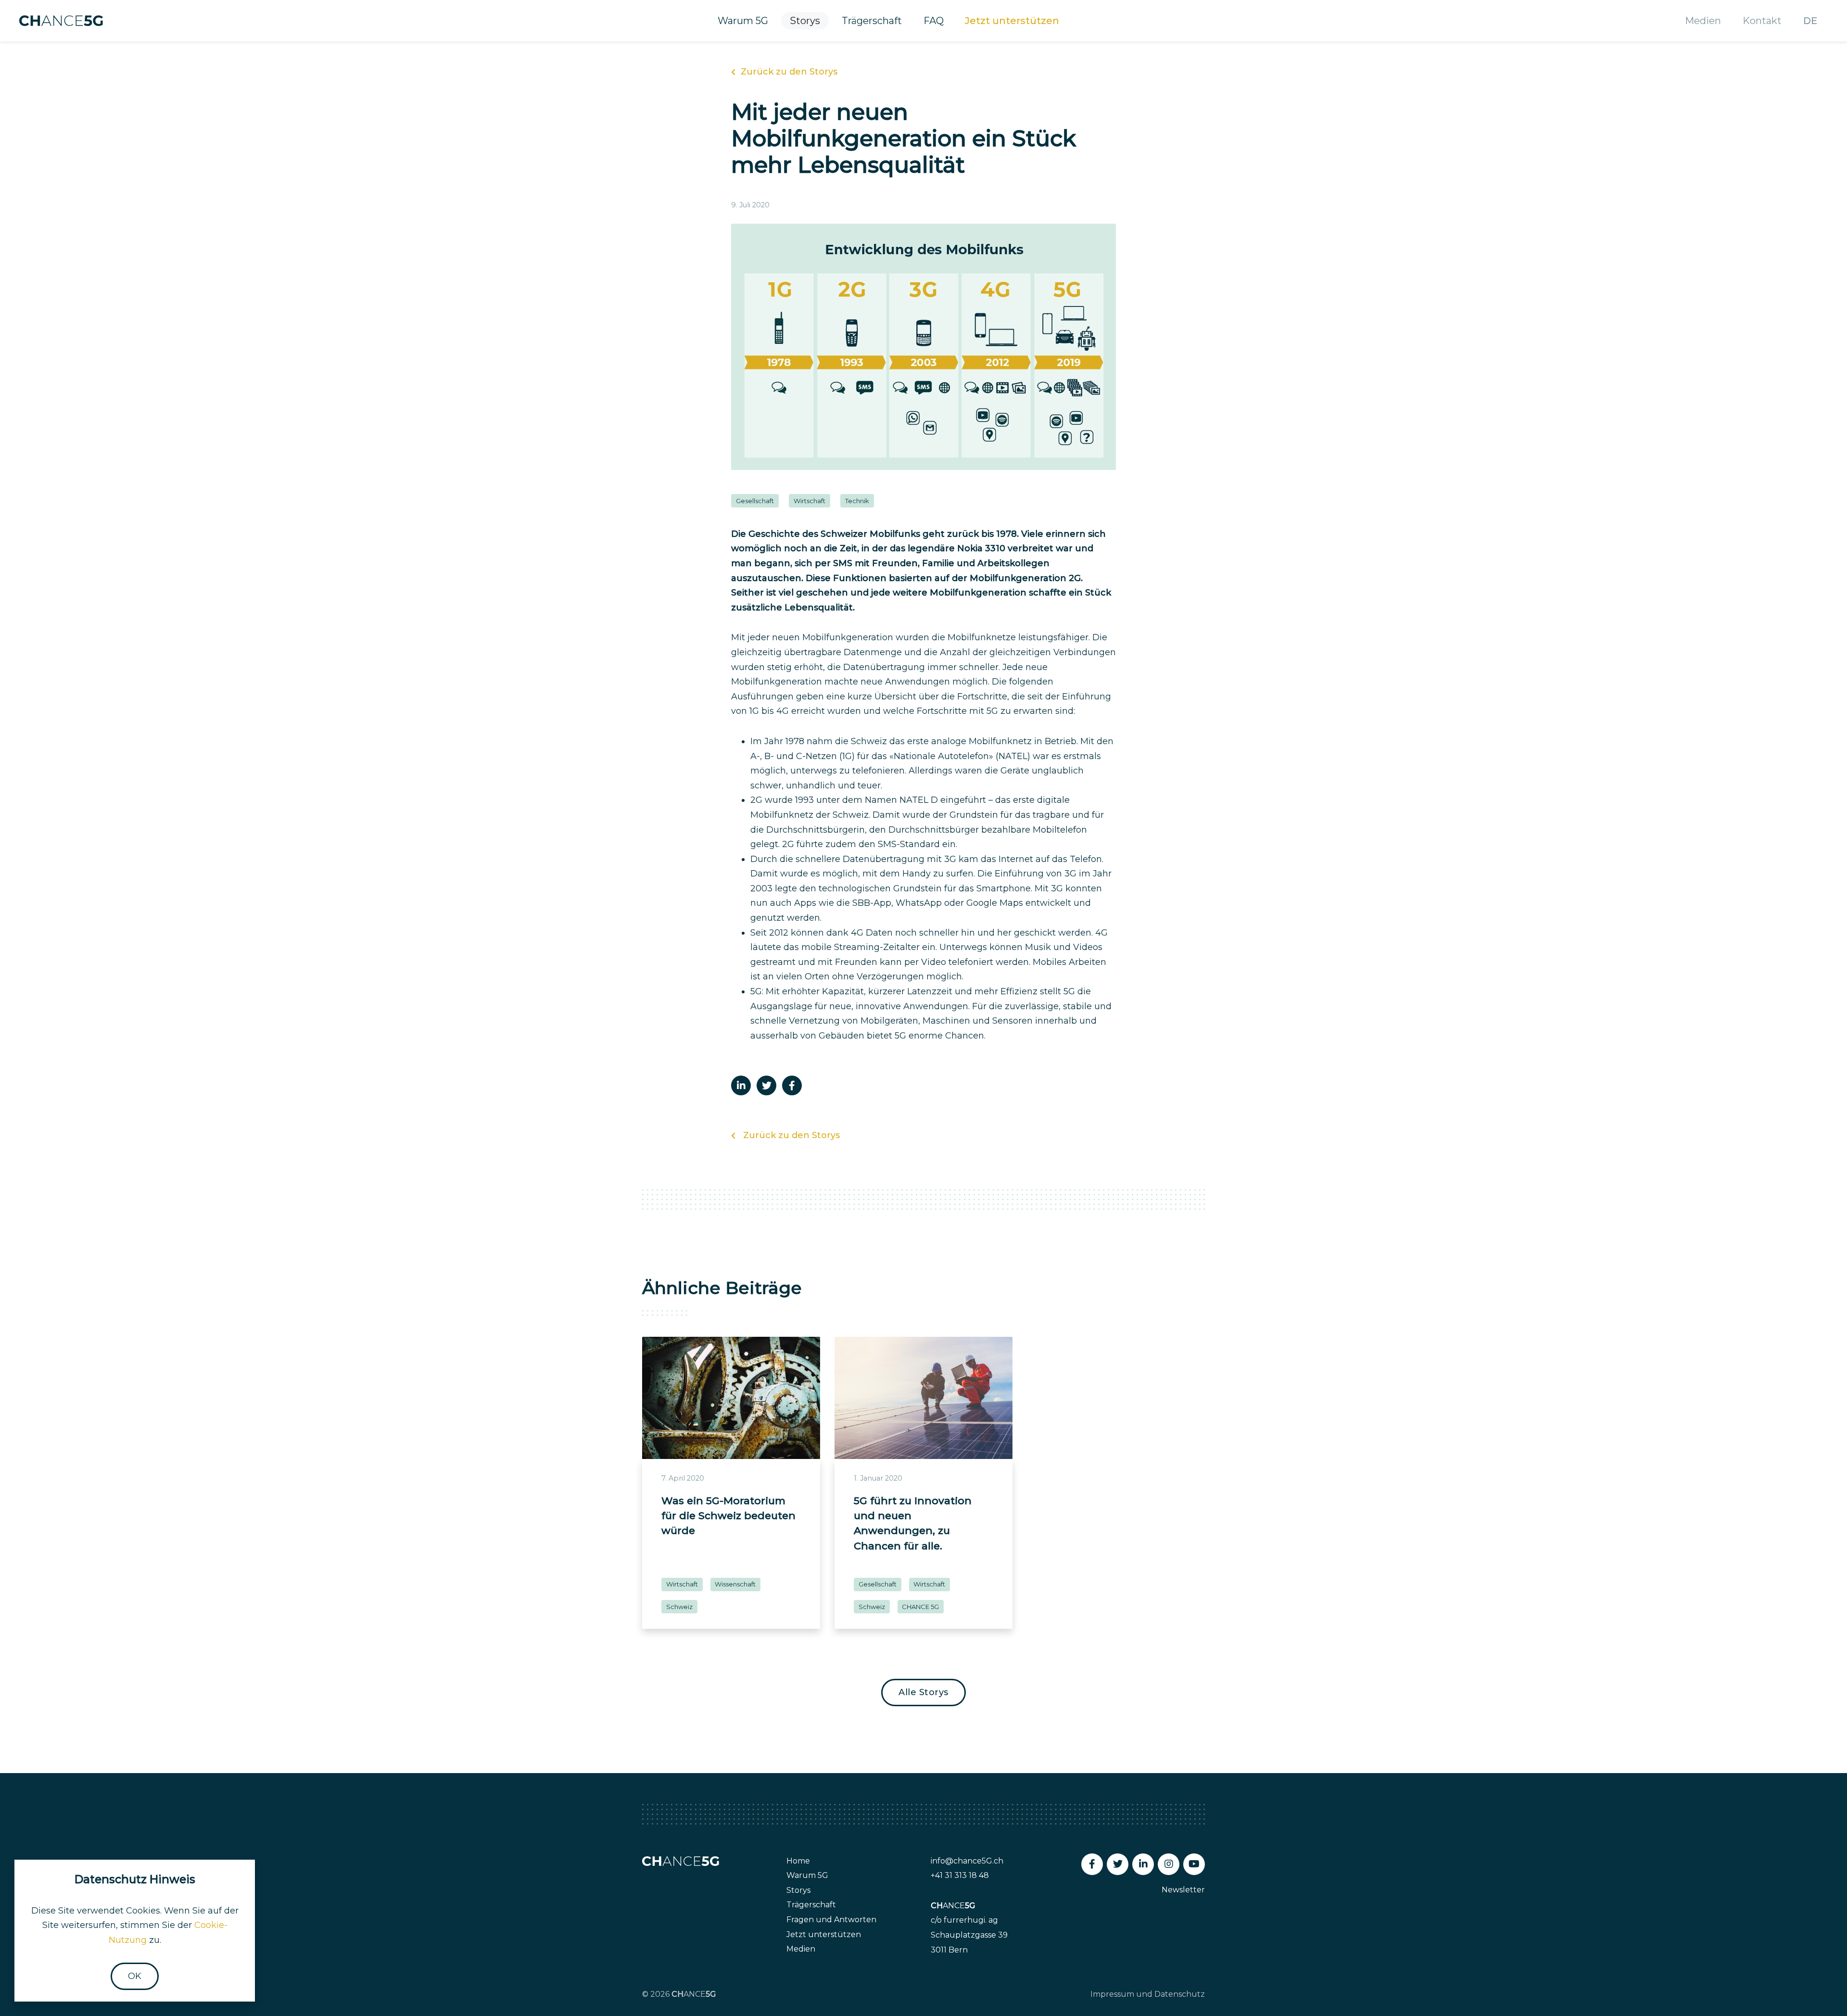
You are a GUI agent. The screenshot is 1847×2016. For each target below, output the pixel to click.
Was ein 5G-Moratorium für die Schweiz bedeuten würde (728, 1516)
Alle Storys (923, 1692)
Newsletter (1183, 1890)
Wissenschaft (735, 1584)
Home (798, 1861)
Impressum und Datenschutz (1148, 1994)
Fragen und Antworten (831, 1920)
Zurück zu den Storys (789, 72)
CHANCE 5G (920, 1607)
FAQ (934, 21)
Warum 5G (743, 21)
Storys (805, 21)
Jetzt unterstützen (1012, 21)
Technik (857, 501)
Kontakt (1762, 21)
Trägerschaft (872, 21)
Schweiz (679, 1607)
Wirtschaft (810, 501)
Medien (1703, 21)
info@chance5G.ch (967, 1861)
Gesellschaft (755, 501)
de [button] (1810, 21)
